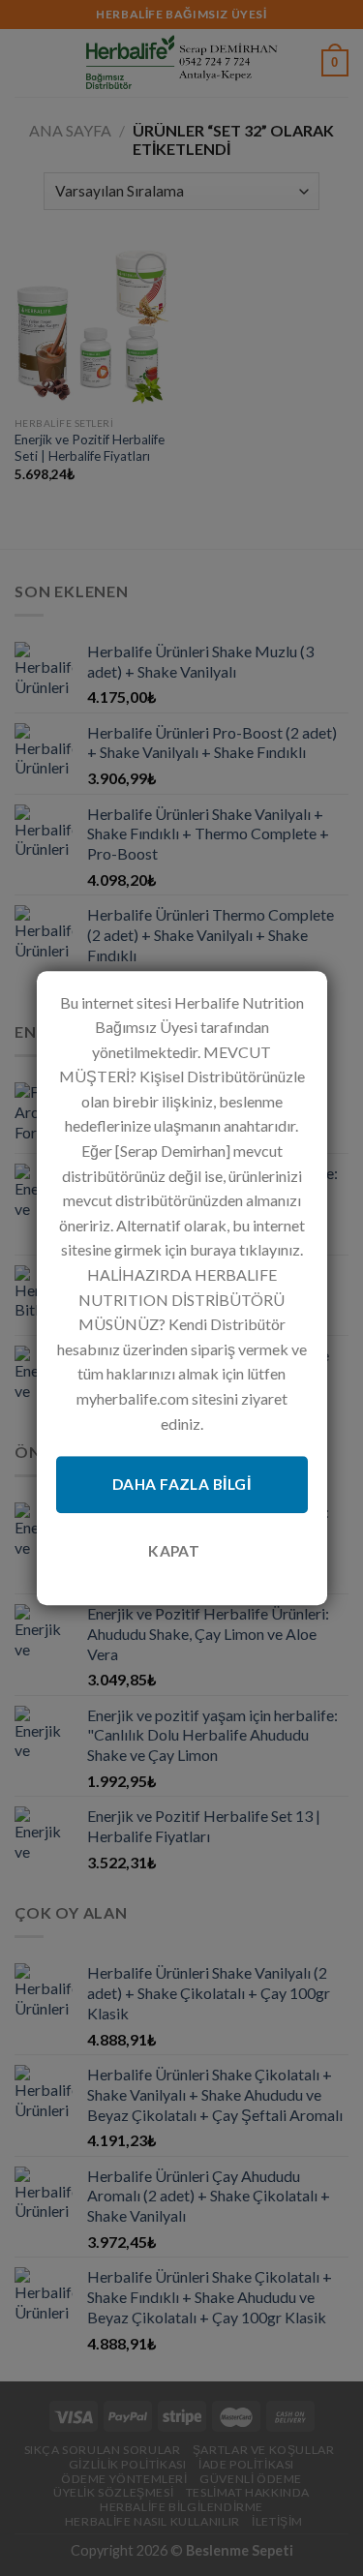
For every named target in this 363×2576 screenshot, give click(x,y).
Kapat (174, 1551)
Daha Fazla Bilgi (181, 1484)
